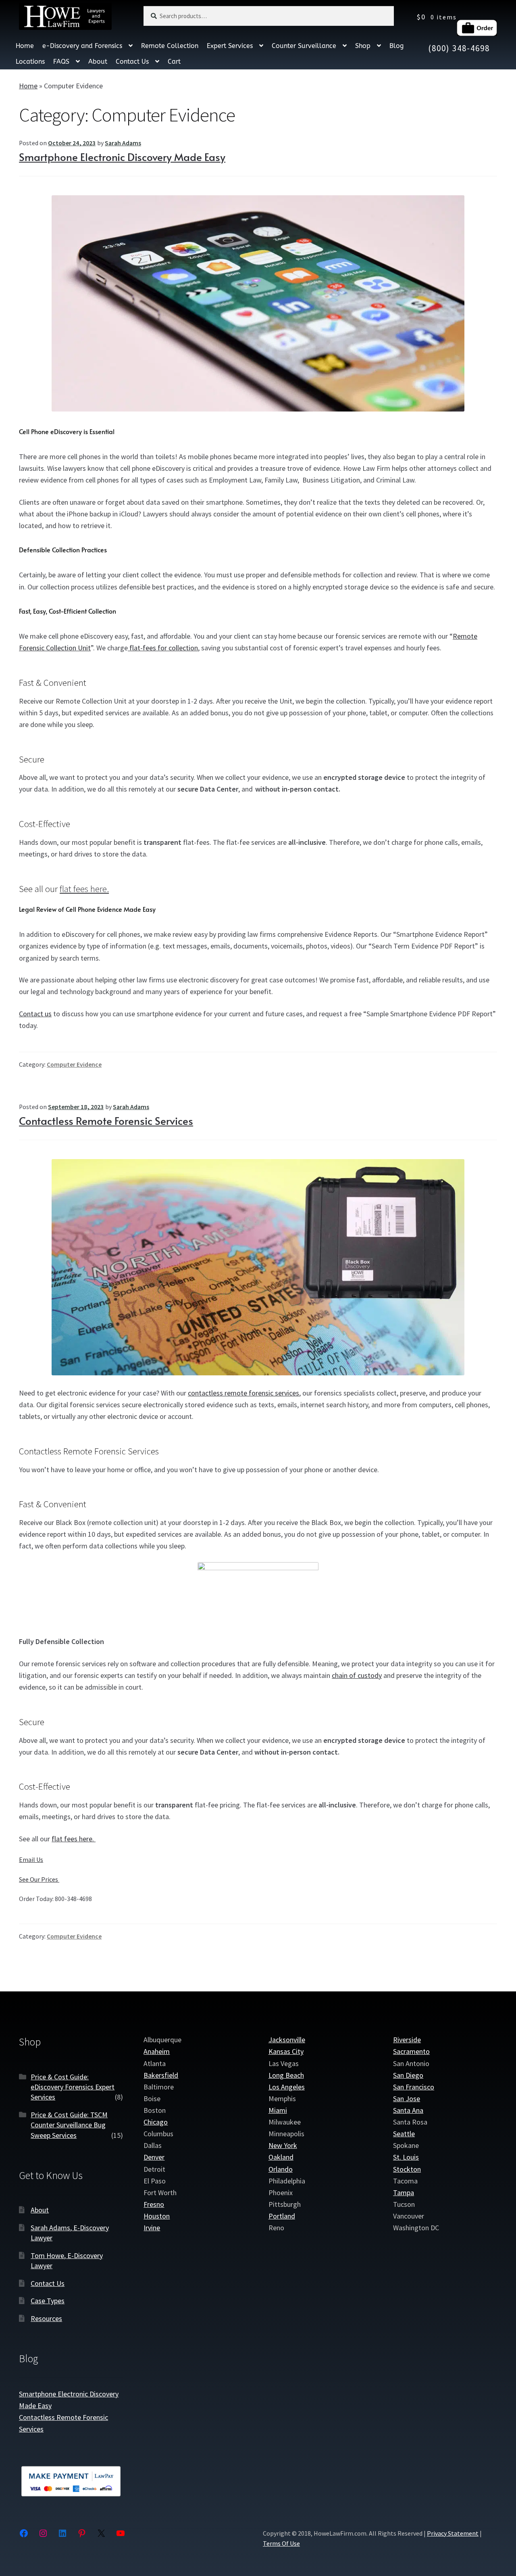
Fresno (154, 2204)
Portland (282, 2216)
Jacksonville (287, 2040)
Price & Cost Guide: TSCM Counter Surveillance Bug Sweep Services (69, 2125)
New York (283, 2146)
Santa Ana (408, 2110)
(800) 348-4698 (459, 48)
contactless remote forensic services (243, 1393)
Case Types (48, 2301)
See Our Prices (39, 1879)
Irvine (152, 2228)
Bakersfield (161, 2075)
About (98, 62)
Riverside (407, 2040)
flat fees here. (84, 889)
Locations (30, 62)
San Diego (408, 2075)
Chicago (156, 2122)
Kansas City (286, 2052)
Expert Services (230, 46)
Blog (396, 46)
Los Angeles (287, 2087)
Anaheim (157, 2052)
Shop (363, 46)
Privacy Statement (453, 2533)
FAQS (61, 62)
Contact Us (132, 62)
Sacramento (411, 2052)
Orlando (281, 2169)
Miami (278, 2110)
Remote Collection (170, 46)
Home (25, 46)
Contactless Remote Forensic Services (106, 1120)
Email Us (31, 1859)
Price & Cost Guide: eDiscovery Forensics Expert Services (73, 2087)
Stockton (407, 2169)
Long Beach (286, 2075)
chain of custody (357, 1675)
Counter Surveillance (304, 46)
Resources (46, 2318)
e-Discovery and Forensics (82, 46)
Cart (174, 62)
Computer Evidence (74, 1064)
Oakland (281, 2157)
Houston (157, 2216)
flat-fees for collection (163, 648)
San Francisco (414, 2087)
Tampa (404, 2193)
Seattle (404, 2134)
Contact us (35, 1014)
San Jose (407, 2099)
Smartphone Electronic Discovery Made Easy (122, 157)
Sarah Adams (123, 143)
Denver (154, 2157)
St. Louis (406, 2157)
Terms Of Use (281, 2544)
